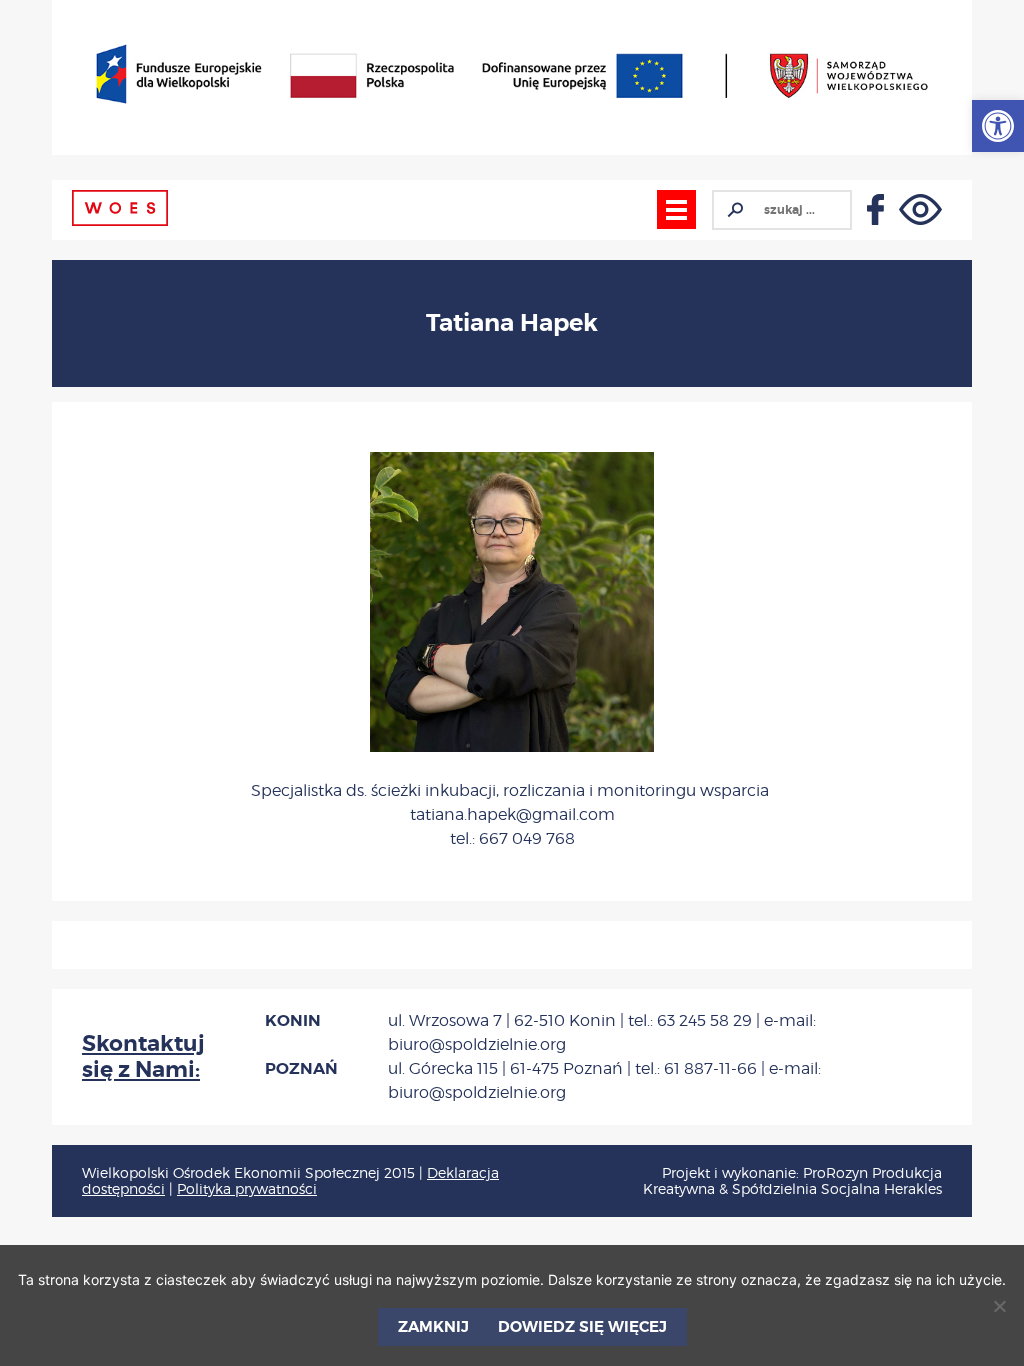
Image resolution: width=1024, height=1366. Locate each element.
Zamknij (433, 1327)
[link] (998, 126)
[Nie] (999, 1306)
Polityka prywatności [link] (247, 1188)
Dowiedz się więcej (582, 1327)
